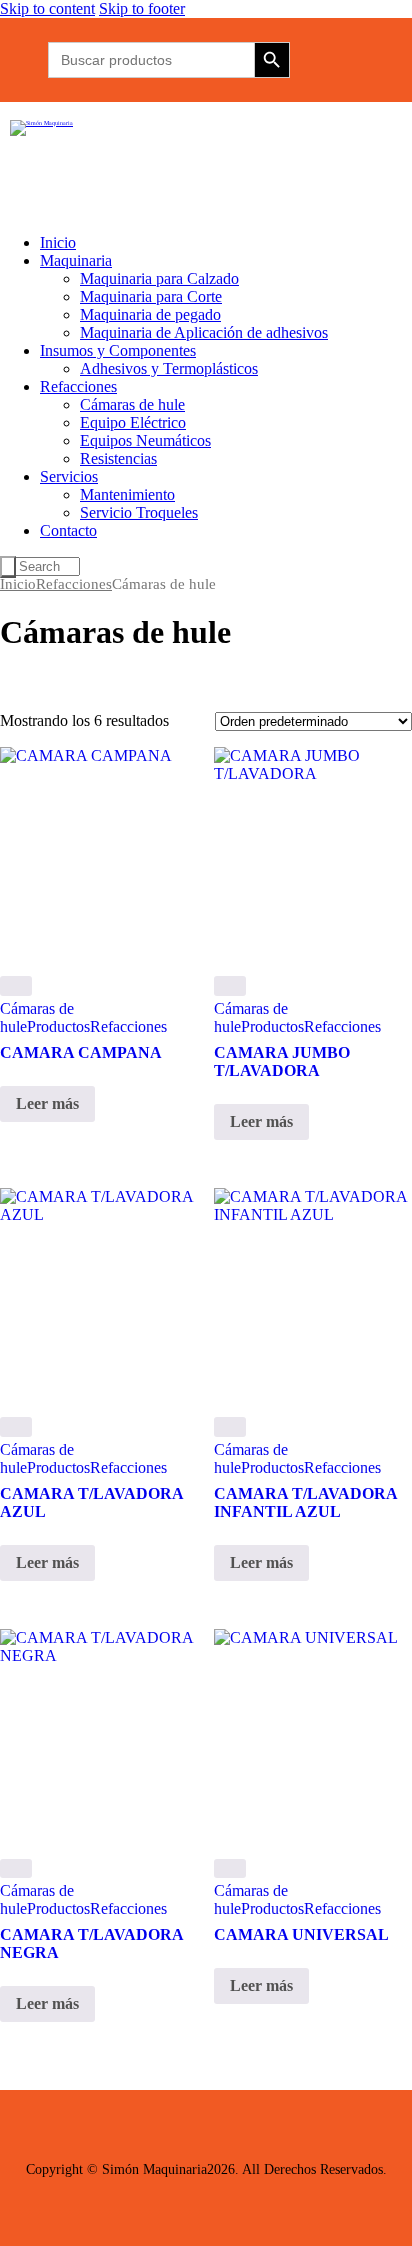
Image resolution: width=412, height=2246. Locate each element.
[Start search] (8, 567)
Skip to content (47, 8)
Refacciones (74, 584)
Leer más (47, 1103)
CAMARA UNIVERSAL (301, 1934)
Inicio (18, 584)
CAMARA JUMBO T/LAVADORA (282, 1061)
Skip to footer (142, 8)
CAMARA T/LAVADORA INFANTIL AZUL (305, 1502)
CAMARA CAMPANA (81, 1052)
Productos (58, 1026)
